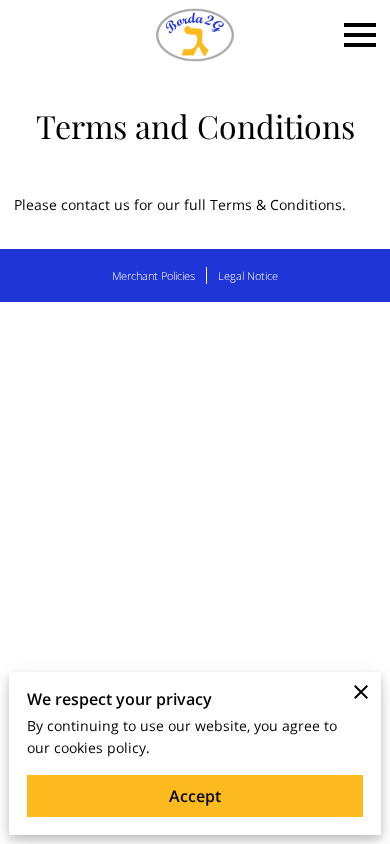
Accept (195, 796)
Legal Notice (248, 275)
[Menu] (360, 35)
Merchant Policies (153, 275)
